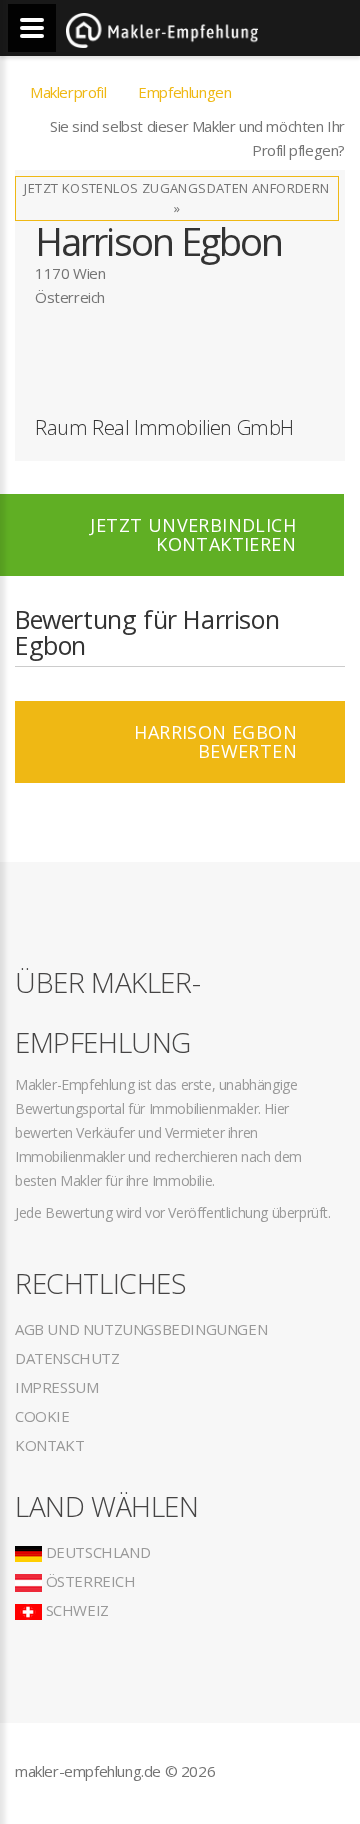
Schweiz (75, 1610)
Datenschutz (67, 1358)
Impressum (56, 1387)
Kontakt (49, 1445)
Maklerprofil (68, 92)
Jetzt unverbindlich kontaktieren (193, 534)
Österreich (89, 1581)
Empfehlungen (184, 92)
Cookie (42, 1416)
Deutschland (96, 1552)
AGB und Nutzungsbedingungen (141, 1329)
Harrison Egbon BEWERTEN (215, 741)
